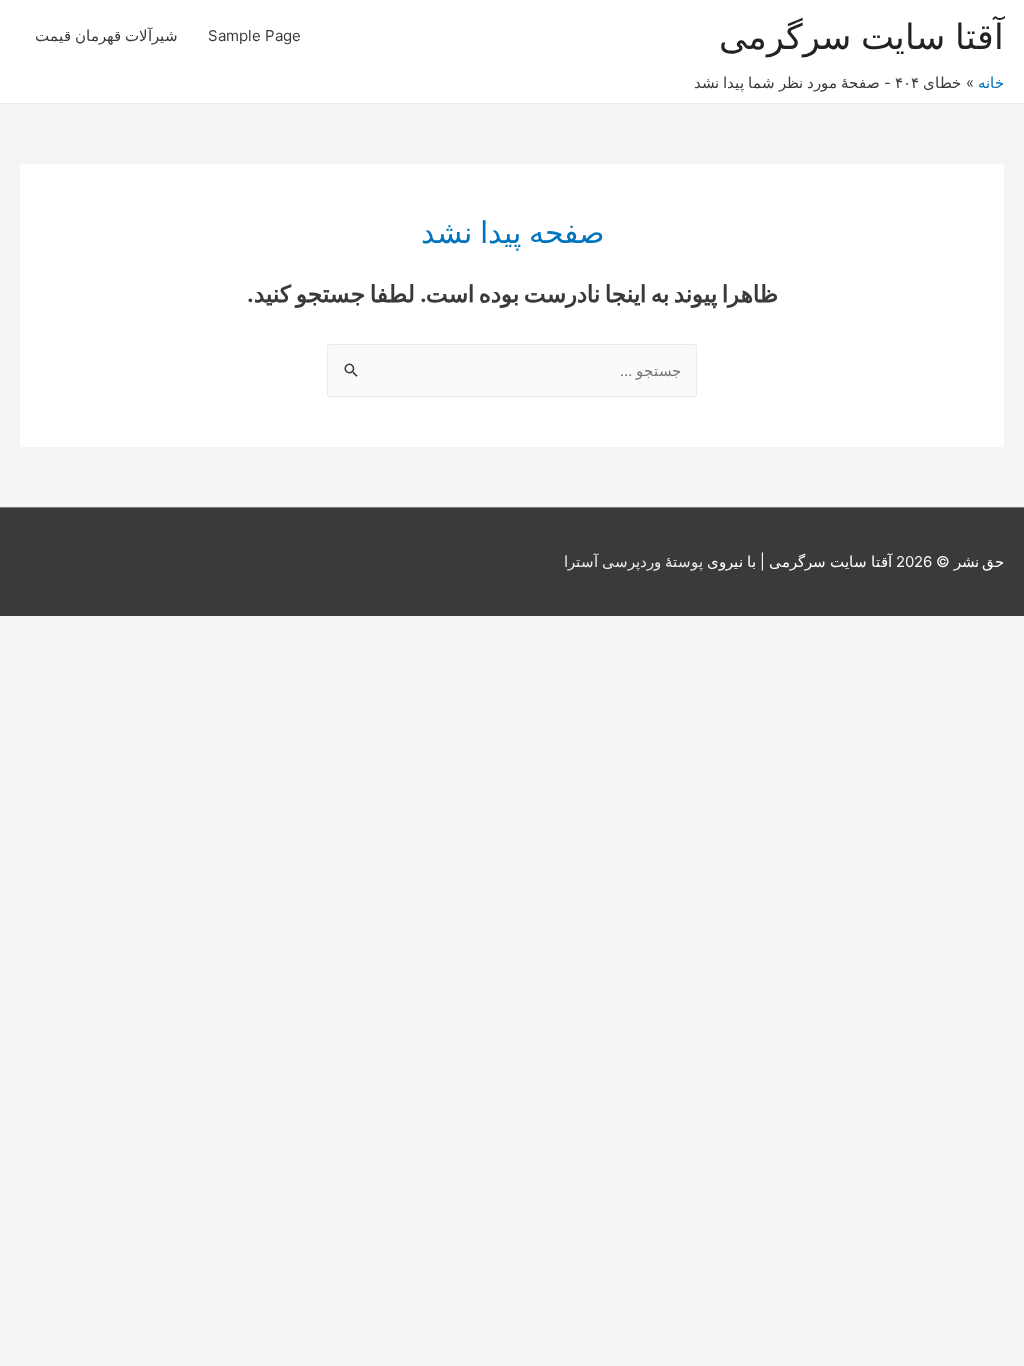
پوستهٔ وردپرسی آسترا (633, 561)
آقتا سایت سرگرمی (861, 36)
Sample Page (254, 35)
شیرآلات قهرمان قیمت (106, 35)
